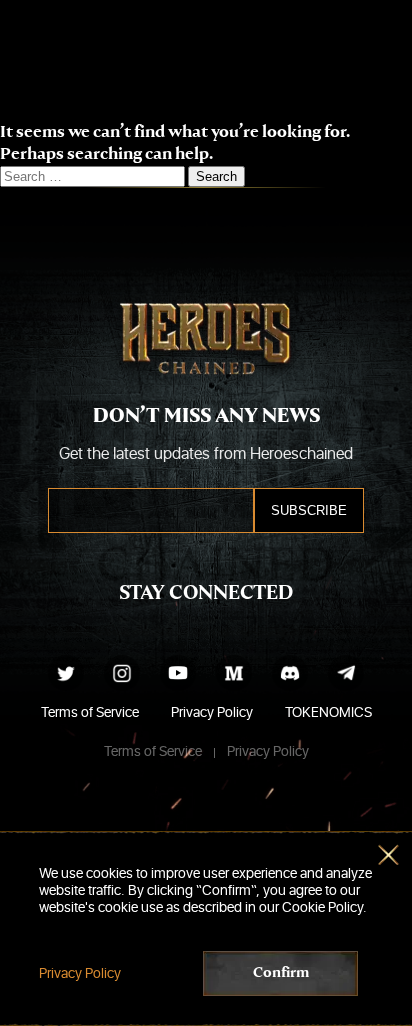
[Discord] (290, 673)
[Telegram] (346, 673)
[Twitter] (66, 673)
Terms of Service (90, 712)
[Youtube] (178, 673)
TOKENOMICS (328, 712)
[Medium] (234, 673)
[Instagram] (122, 673)
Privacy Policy (212, 712)
